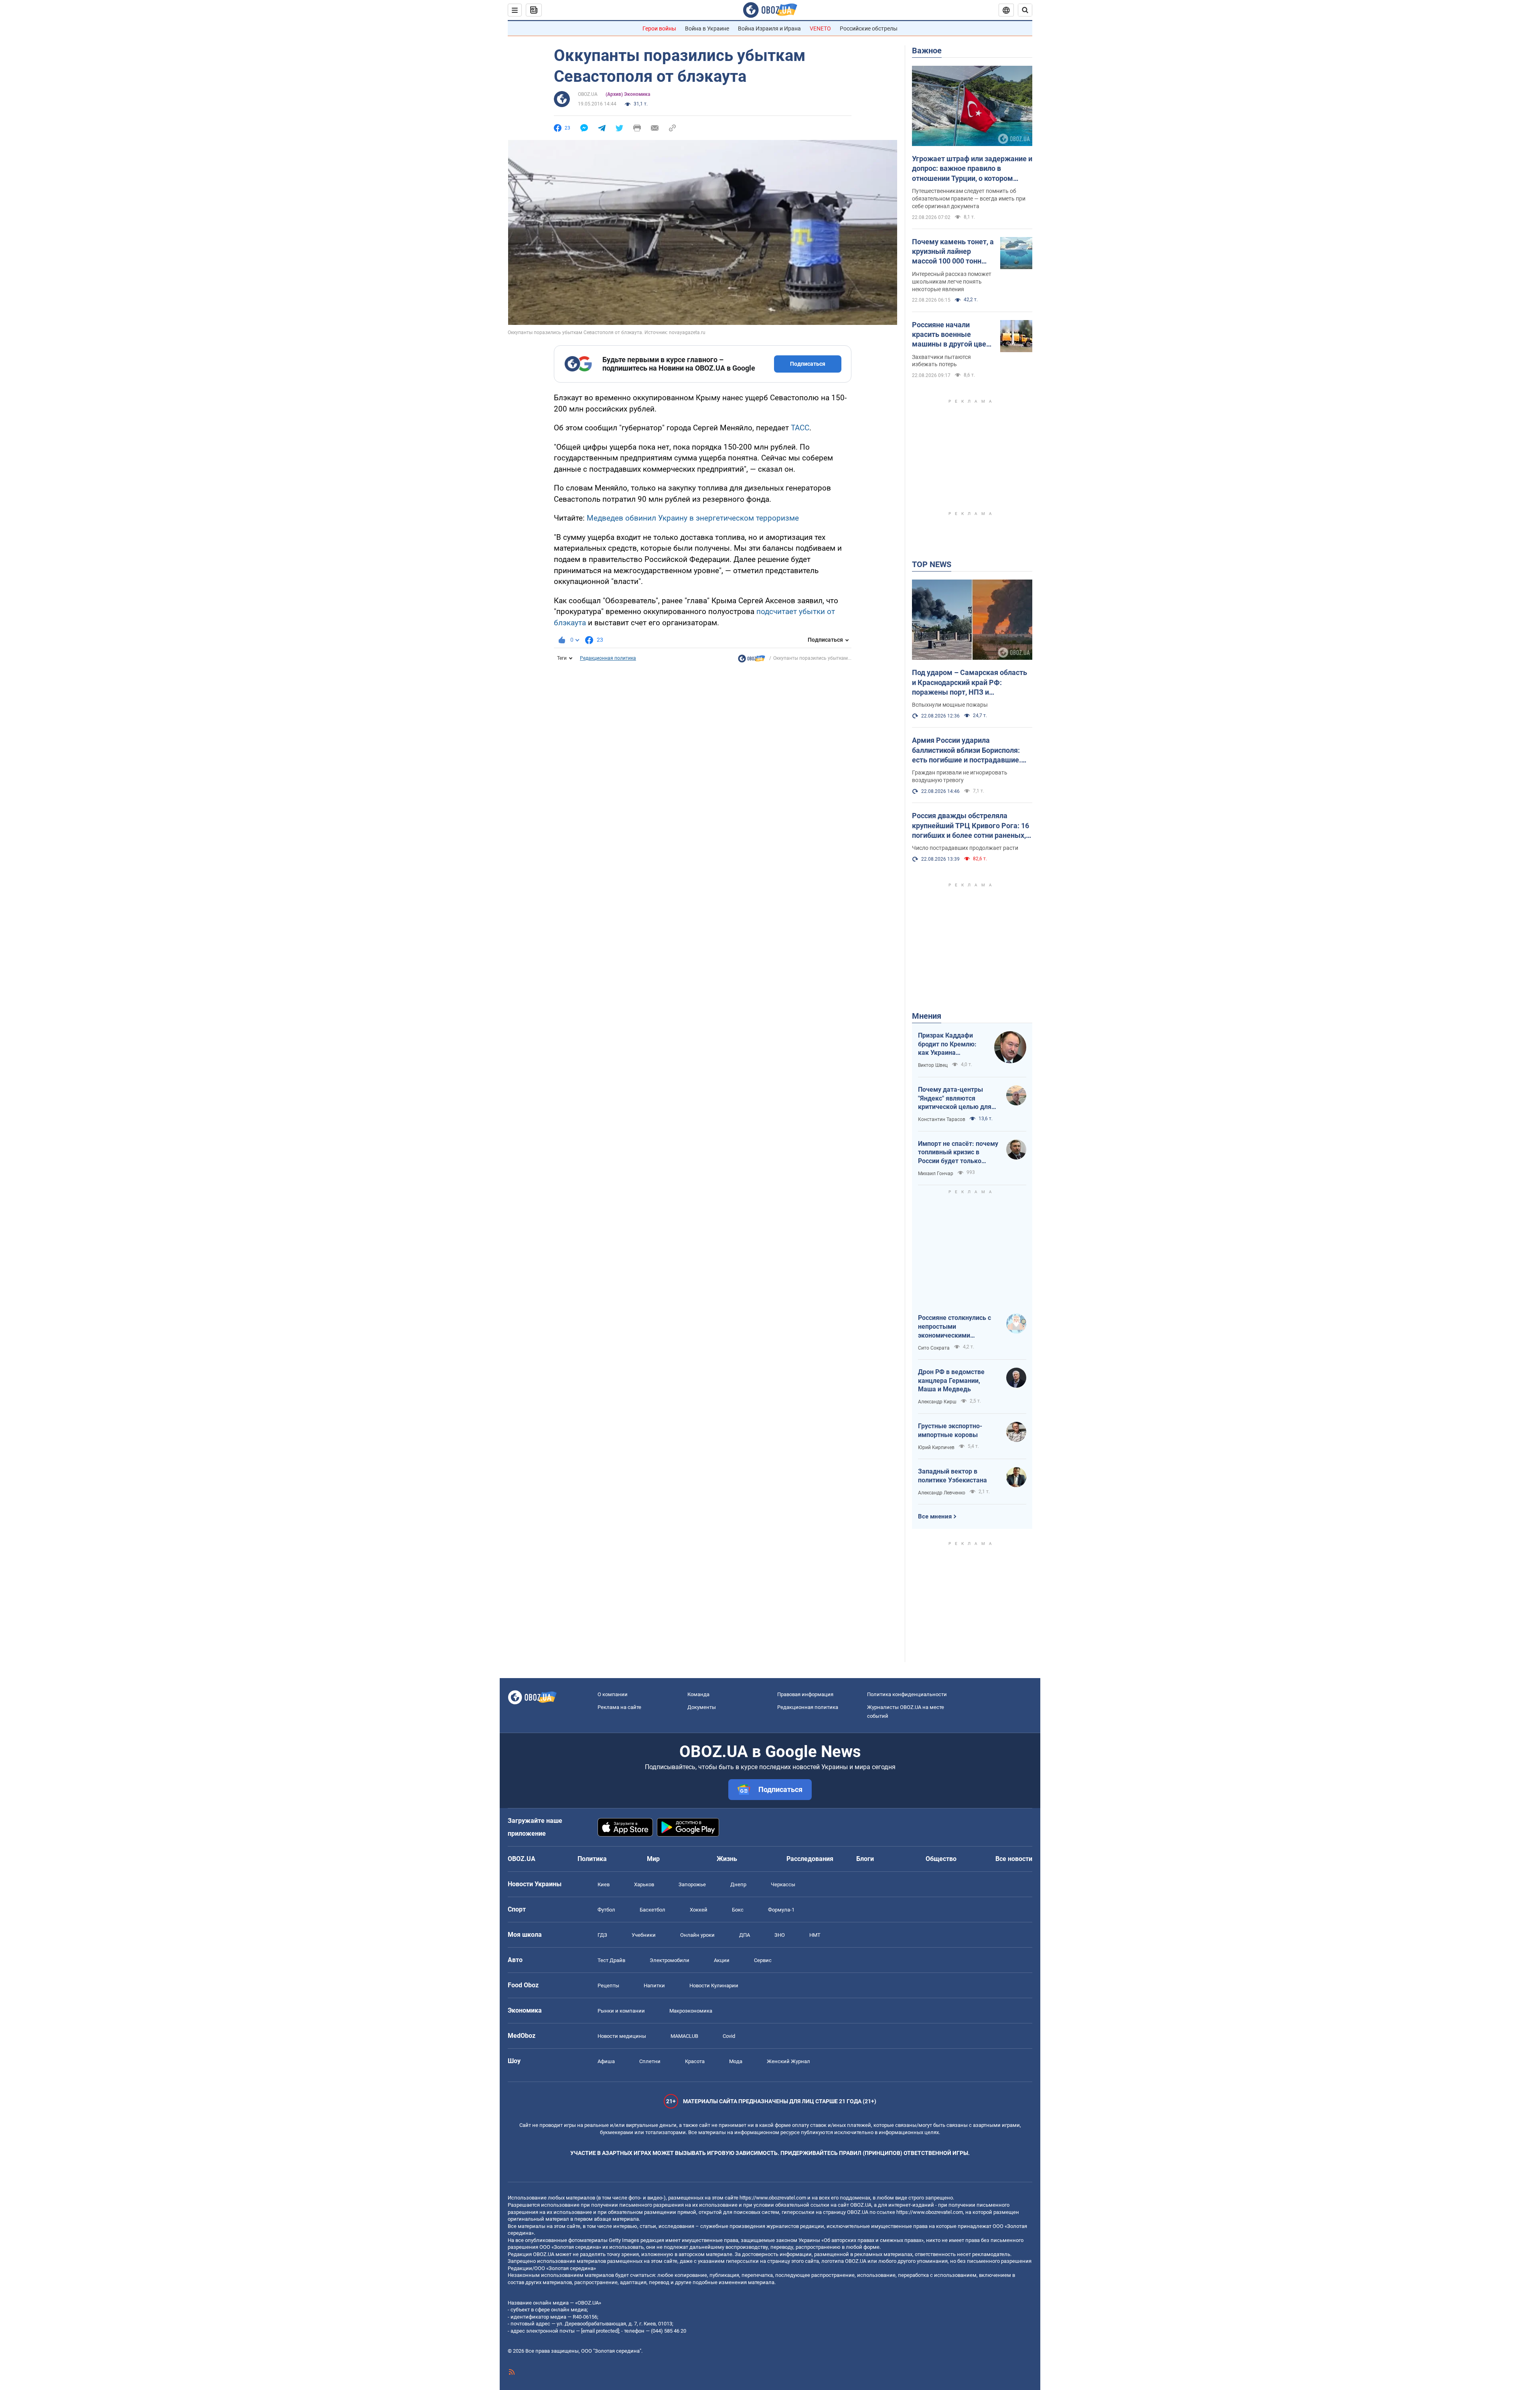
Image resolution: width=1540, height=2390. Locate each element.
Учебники (644, 1935)
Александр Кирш (937, 1402)
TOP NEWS (932, 564)
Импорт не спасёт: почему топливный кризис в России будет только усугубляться (958, 1153)
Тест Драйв (611, 1960)
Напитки (654, 1986)
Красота (695, 2061)
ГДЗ (602, 1935)
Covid (729, 2036)
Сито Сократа (934, 1348)
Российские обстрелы (869, 28)
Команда (698, 1694)
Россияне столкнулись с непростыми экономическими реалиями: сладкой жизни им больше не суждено (958, 1327)
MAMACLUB (684, 2036)
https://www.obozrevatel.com (773, 2198)
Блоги (865, 1859)
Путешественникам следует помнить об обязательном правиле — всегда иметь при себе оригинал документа (969, 199)
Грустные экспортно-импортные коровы (950, 1430)
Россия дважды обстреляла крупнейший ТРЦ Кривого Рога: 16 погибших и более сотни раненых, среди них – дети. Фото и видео (971, 826)
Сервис (763, 1960)
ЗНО (780, 1935)
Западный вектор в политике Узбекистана (952, 1476)
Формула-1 (781, 1910)
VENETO (820, 28)
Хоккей (699, 1910)
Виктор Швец (933, 1065)
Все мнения (935, 1516)
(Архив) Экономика (628, 94)
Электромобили (670, 1960)
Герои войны (659, 28)
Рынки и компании (621, 2011)
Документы (702, 1707)
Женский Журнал (788, 2061)
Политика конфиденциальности (907, 1694)
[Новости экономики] (752, 661)
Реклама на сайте (619, 1707)
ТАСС (800, 428)
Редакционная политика (608, 658)
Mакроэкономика (691, 2011)
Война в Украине (707, 28)
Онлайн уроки (697, 1935)
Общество (941, 1859)
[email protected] (600, 2331)
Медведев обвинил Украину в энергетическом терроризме (693, 518)
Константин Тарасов (942, 1119)
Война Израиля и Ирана (769, 28)
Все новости (1014, 1859)
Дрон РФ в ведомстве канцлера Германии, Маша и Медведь (951, 1380)
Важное (927, 51)
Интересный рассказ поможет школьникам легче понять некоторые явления (952, 282)
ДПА (745, 1935)
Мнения (927, 1016)
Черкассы (783, 1884)
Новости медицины (622, 2036)
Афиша (606, 2061)
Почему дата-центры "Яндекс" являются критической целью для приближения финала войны (955, 1099)
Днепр (738, 1884)
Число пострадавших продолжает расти (965, 848)
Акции (722, 1960)
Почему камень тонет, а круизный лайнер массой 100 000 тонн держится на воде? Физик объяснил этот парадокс (953, 252)
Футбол (606, 1910)
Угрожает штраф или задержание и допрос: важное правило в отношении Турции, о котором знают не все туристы (972, 169)
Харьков (644, 1884)
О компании (613, 1694)
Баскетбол (652, 1910)
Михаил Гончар (936, 1174)
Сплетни (650, 2061)
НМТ (815, 1935)
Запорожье (692, 1884)
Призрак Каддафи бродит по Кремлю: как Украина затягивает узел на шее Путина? (947, 1044)
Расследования (810, 1859)
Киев (604, 1884)
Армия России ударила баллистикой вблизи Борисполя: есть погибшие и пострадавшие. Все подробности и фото (967, 750)
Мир (653, 1859)
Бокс (738, 1910)
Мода (736, 2061)
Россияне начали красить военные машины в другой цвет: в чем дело (952, 335)
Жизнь (727, 1859)
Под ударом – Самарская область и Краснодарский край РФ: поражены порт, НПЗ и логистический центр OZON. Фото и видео (972, 683)
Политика (592, 1859)
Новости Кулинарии (714, 1986)
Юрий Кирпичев (936, 1447)
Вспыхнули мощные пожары (950, 705)
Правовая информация (805, 1694)
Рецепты (608, 1986)
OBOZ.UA (588, 94)
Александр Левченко (942, 1493)
